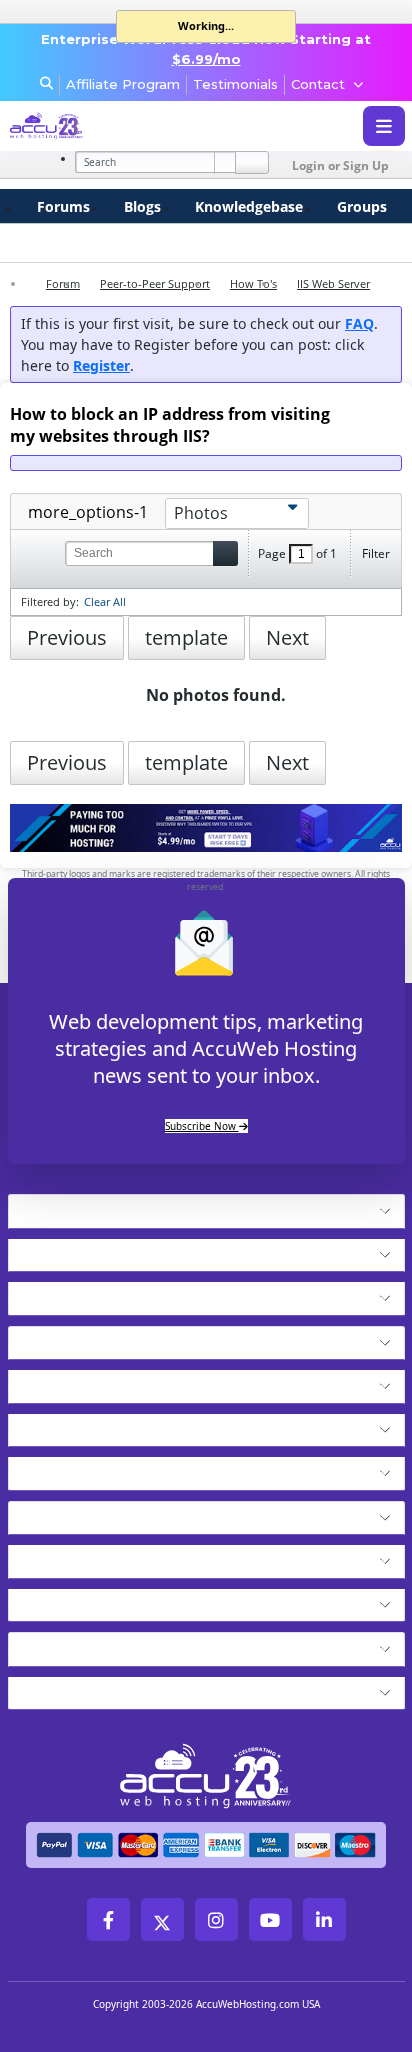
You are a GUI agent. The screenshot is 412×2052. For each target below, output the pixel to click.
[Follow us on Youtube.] (270, 1919)
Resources (55, 1600)
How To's (253, 283)
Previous (67, 637)
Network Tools (73, 1644)
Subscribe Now (202, 1126)
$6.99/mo (206, 59)
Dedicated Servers (90, 1468)
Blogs (142, 206)
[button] (241, 1211)
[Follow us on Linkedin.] (324, 1919)
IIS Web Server (333, 283)
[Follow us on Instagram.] (216, 1919)
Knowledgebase (249, 206)
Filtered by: (50, 601)
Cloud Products (76, 1250)
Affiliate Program (123, 84)
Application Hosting (96, 1293)
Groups (362, 206)
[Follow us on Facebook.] (108, 1919)
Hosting (44, 1206)
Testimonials (235, 84)
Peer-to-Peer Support (155, 283)
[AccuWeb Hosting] (83, 126)
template (186, 637)
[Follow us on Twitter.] (162, 1919)
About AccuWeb (79, 1688)
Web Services (67, 1556)
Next (287, 637)
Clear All (105, 601)
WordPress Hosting (94, 1338)
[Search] (252, 162)
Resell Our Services (94, 1425)
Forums (63, 206)
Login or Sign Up (340, 165)
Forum (63, 283)
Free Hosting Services (105, 1513)
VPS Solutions (69, 1381)
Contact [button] (318, 84)
